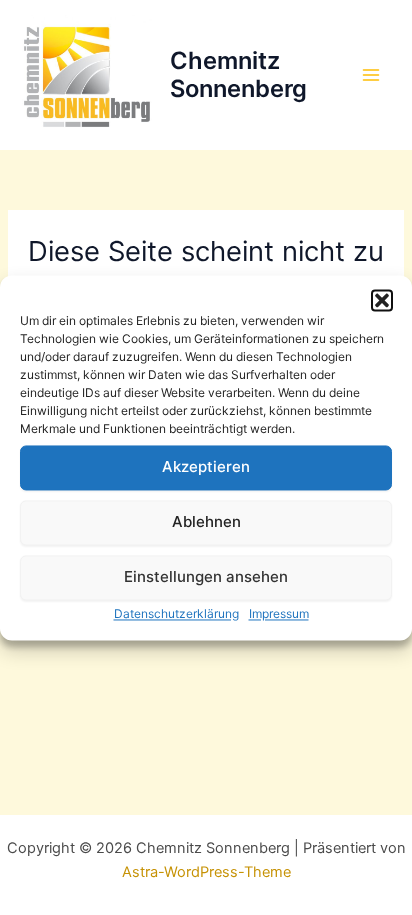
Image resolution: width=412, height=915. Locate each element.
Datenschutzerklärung (176, 613)
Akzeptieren (206, 466)
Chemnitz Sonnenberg (238, 74)
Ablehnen (206, 521)
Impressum (279, 613)
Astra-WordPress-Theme (206, 872)
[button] (382, 300)
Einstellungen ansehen (206, 576)
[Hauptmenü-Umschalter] (371, 75)
